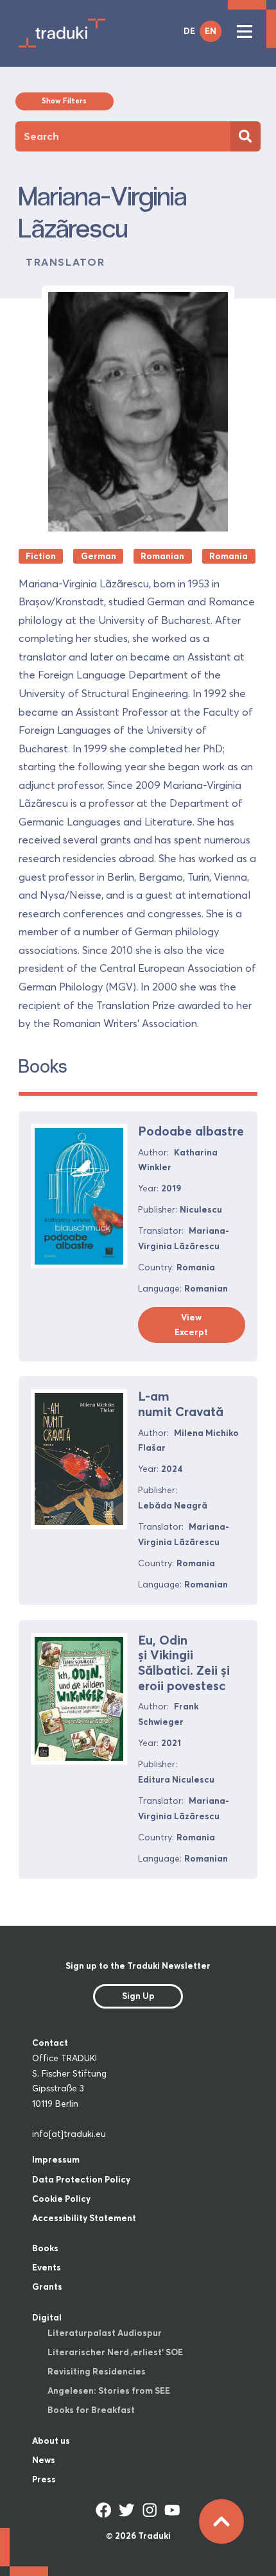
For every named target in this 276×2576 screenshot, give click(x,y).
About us (51, 2441)
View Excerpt (191, 1325)
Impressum (56, 2159)
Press (44, 2479)
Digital (47, 2317)
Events (47, 2267)
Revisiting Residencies (97, 2371)
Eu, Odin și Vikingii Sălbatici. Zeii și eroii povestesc (184, 1663)
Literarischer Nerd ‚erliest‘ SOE (115, 2352)
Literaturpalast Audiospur (105, 2333)
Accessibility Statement (84, 2218)
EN (211, 31)
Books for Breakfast (91, 2410)
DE (189, 31)
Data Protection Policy (81, 2179)
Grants (47, 2286)
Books (45, 2248)
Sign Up (138, 1996)
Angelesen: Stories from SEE (109, 2390)
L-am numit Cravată (181, 1404)
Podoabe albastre (191, 1131)
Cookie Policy (61, 2199)
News (44, 2460)
